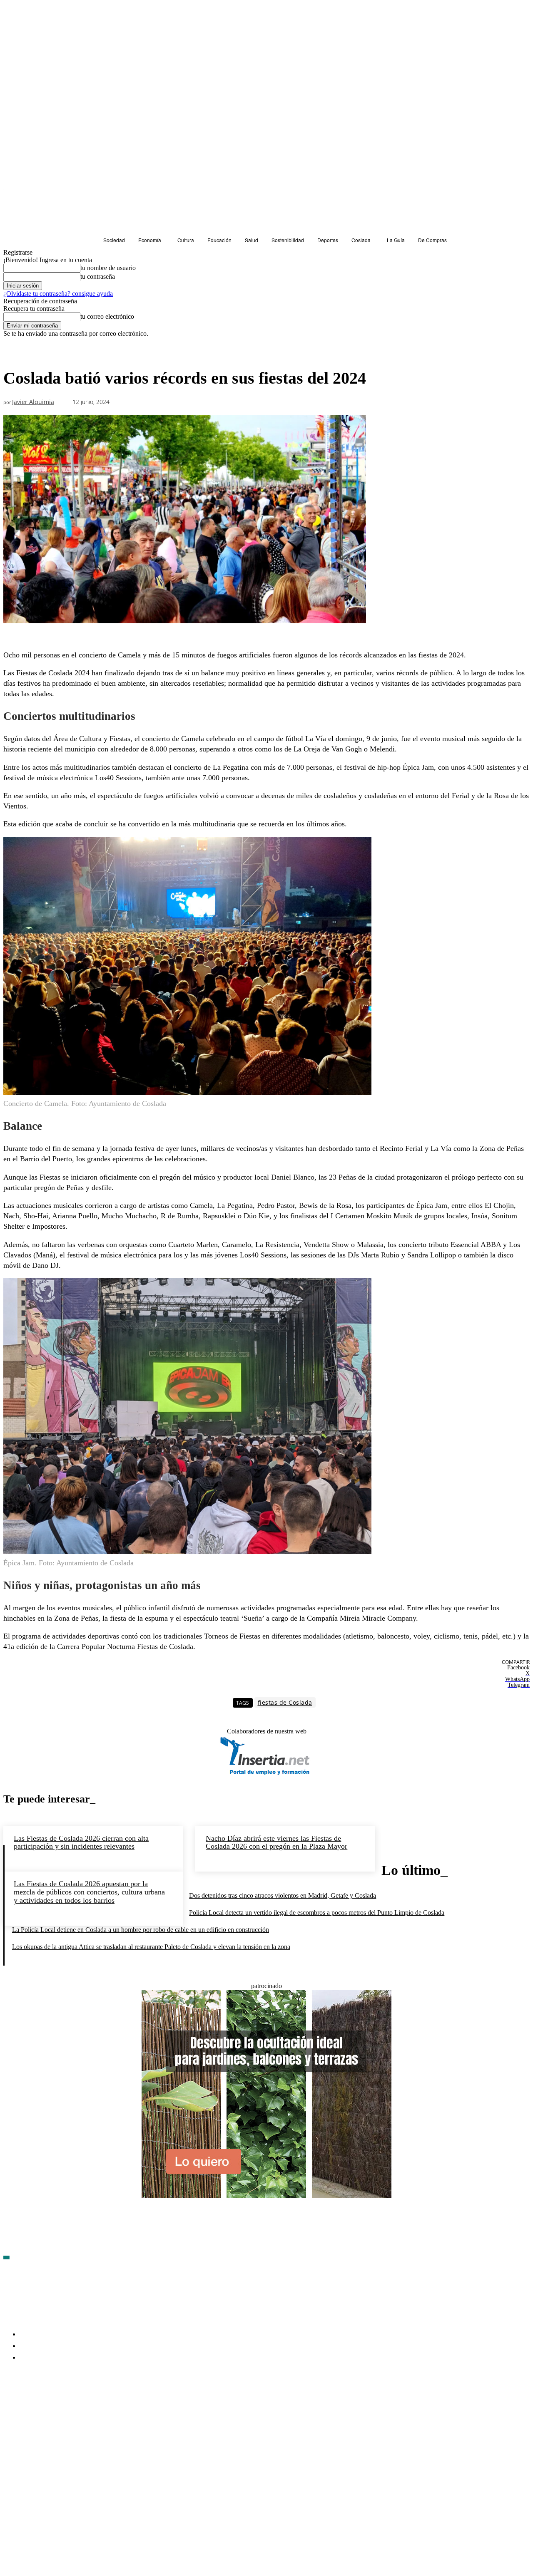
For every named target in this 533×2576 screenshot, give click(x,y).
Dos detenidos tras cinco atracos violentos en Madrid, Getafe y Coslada (283, 1895)
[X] (99, 2406)
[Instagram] (55, 2406)
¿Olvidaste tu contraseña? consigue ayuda (58, 294)
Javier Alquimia (33, 402)
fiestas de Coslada (285, 1702)
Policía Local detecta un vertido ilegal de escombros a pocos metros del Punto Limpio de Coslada (317, 1913)
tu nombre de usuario (108, 268)
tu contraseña (98, 276)
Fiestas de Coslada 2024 (53, 673)
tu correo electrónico (107, 316)
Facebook (29, 2406)
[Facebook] (10, 2406)
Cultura (16, 353)
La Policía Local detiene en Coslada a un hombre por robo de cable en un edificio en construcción (141, 1930)
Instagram (74, 2406)
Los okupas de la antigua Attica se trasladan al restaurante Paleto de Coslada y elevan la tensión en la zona (151, 1947)
